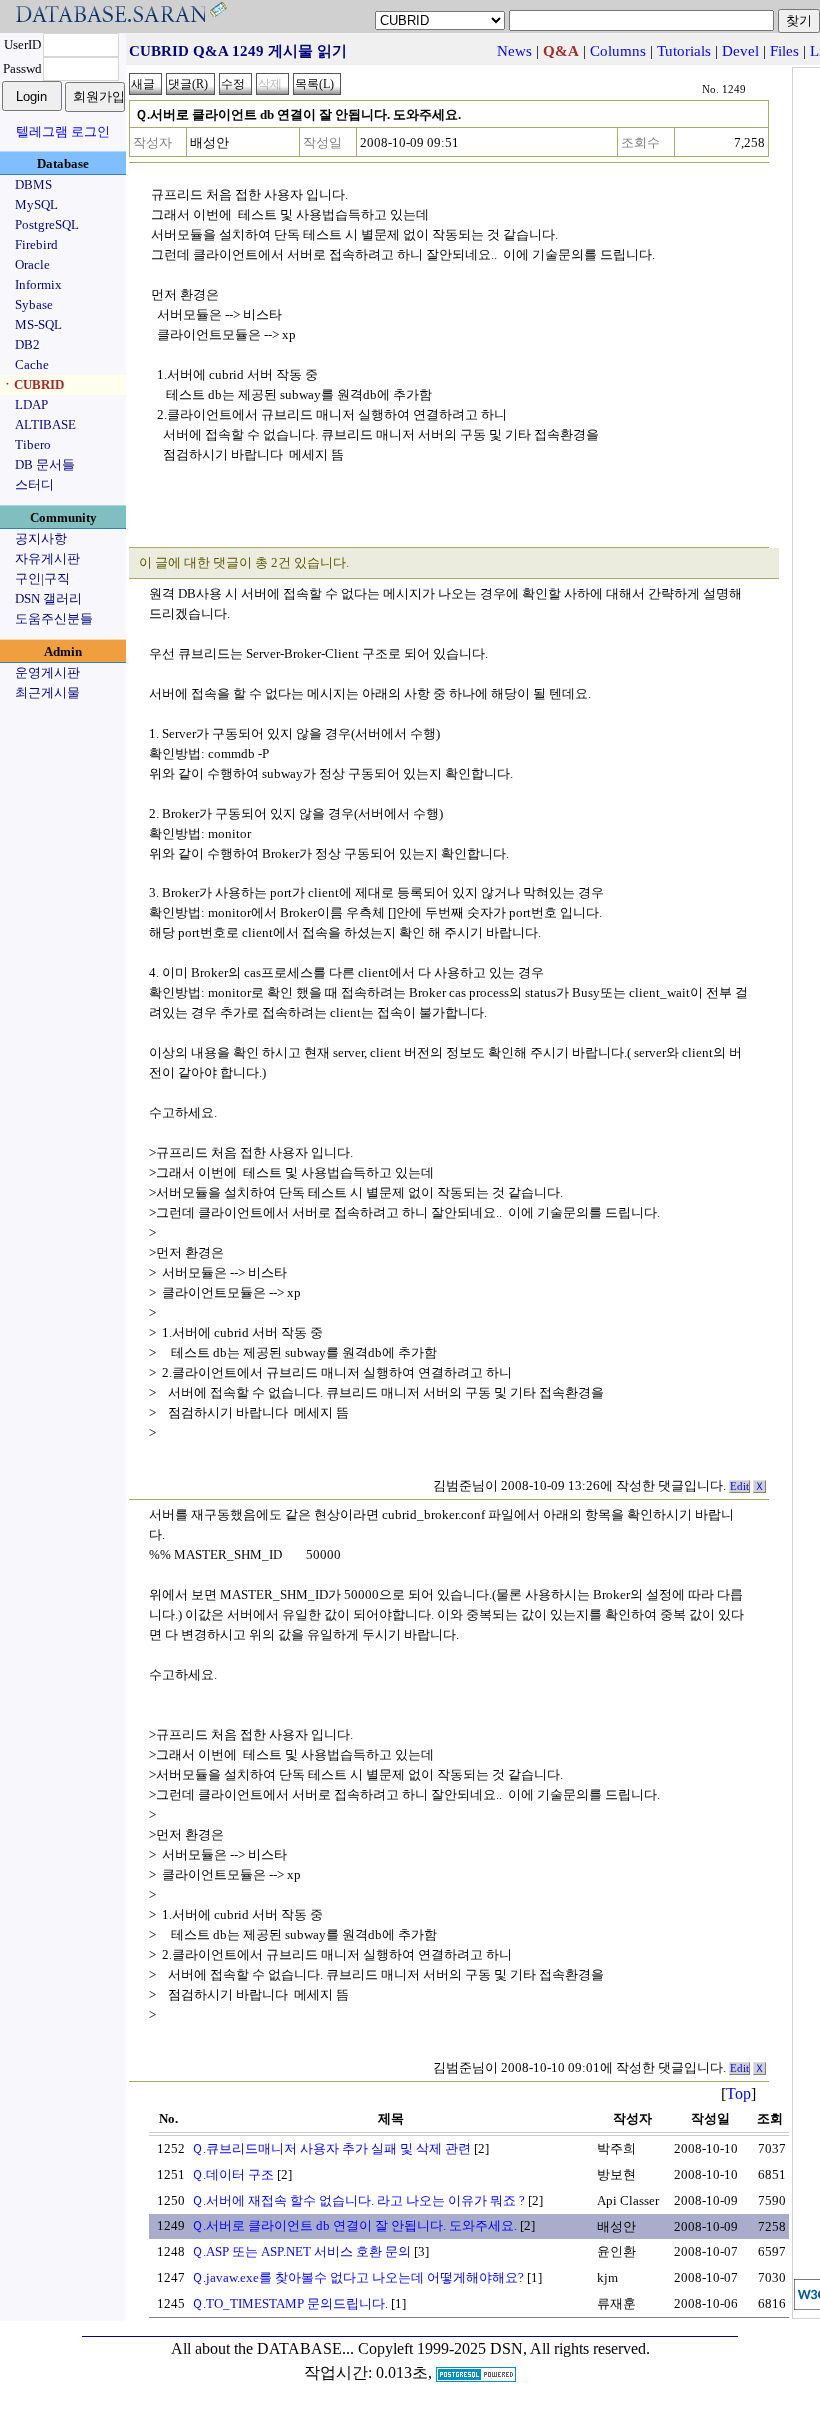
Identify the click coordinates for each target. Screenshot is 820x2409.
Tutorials (684, 51)
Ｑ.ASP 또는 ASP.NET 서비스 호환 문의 (301, 2251)
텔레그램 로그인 (63, 131)
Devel (740, 51)
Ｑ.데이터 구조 (232, 2174)
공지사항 (41, 538)
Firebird (36, 244)
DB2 (27, 344)
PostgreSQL (47, 224)
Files (784, 51)
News (514, 51)
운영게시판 (47, 672)
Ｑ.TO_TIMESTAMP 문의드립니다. (289, 2303)
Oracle (32, 264)
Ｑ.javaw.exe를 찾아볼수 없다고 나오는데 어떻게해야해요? (357, 2277)
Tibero (33, 444)
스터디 (34, 484)
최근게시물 (47, 692)
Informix (38, 284)
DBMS (33, 184)
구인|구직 (42, 578)
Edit (739, 1486)
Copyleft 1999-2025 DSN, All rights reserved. (504, 2348)
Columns (618, 51)
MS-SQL (38, 324)
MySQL (36, 204)
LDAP (31, 404)
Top (738, 2093)
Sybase (34, 304)
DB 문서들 (45, 464)
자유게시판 (47, 558)
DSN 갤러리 (48, 598)
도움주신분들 (54, 618)
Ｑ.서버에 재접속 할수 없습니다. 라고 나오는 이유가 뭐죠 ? (358, 2200)
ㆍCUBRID (32, 384)
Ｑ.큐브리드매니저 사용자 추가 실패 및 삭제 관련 (331, 2148)
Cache (32, 364)
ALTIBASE (45, 424)
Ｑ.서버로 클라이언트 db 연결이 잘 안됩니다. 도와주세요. (354, 2225)
